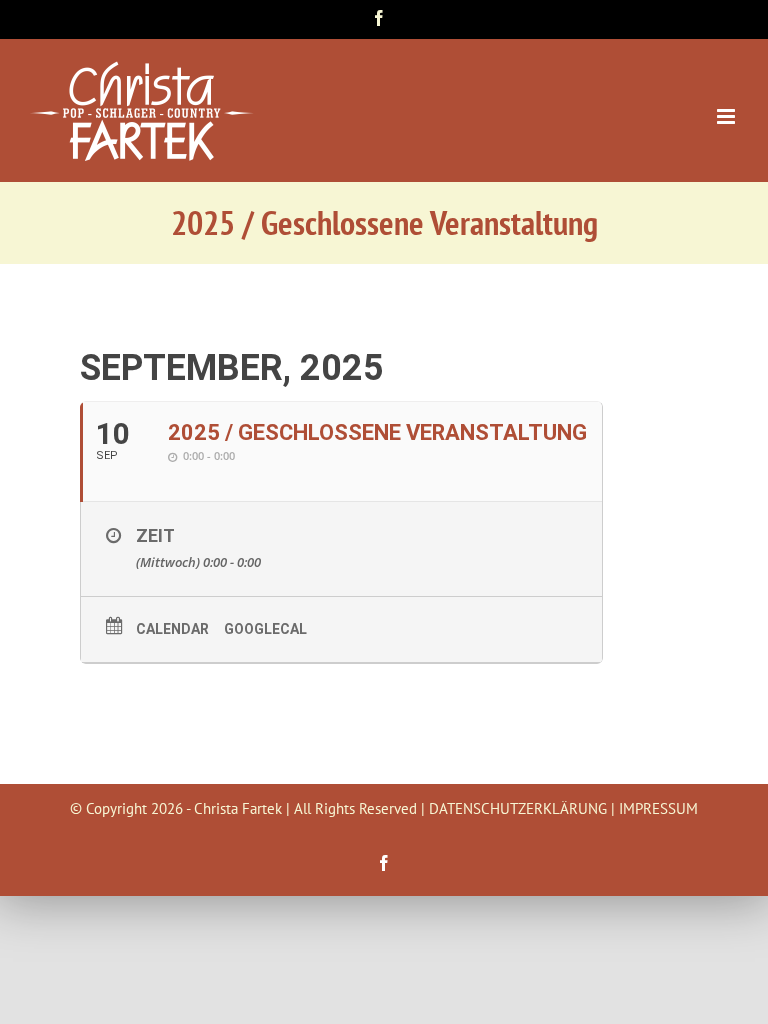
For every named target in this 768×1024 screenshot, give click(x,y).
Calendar (172, 629)
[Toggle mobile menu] (727, 116)
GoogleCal (265, 629)
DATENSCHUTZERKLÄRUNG (518, 808)
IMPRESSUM (658, 808)
